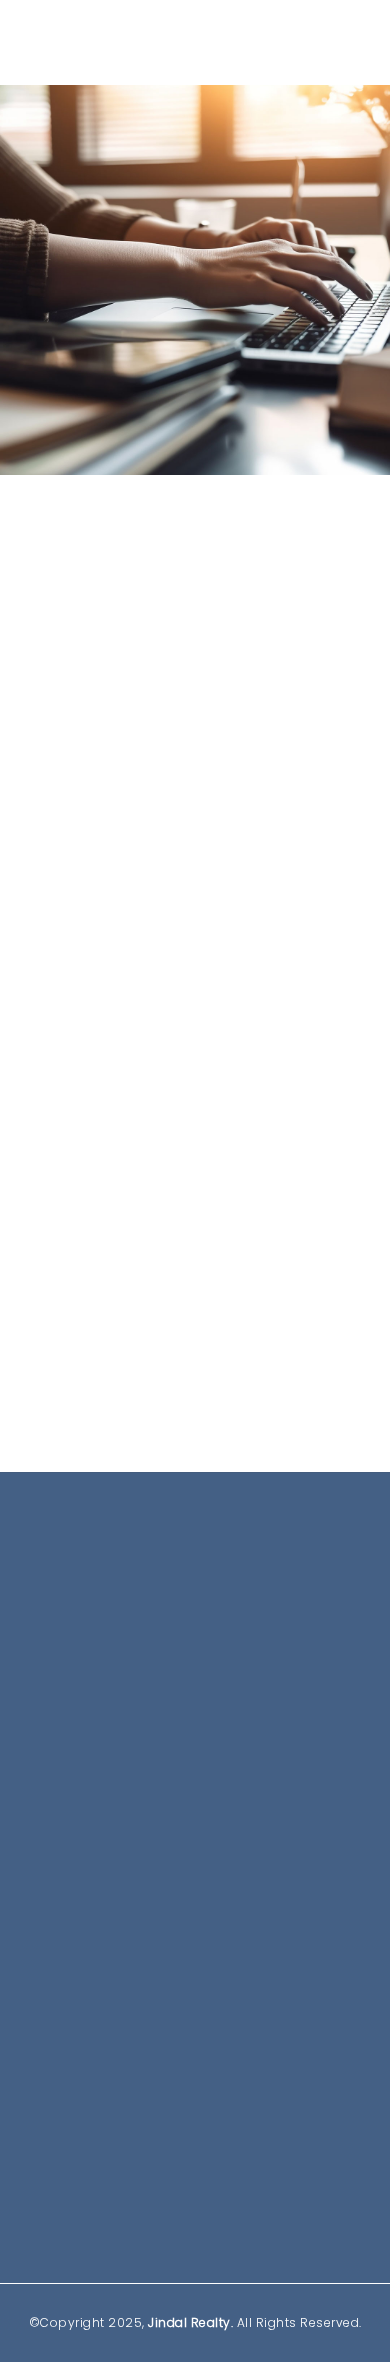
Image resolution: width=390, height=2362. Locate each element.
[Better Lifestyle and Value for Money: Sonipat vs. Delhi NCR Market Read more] (195, 664)
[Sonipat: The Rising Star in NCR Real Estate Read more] (195, 961)
